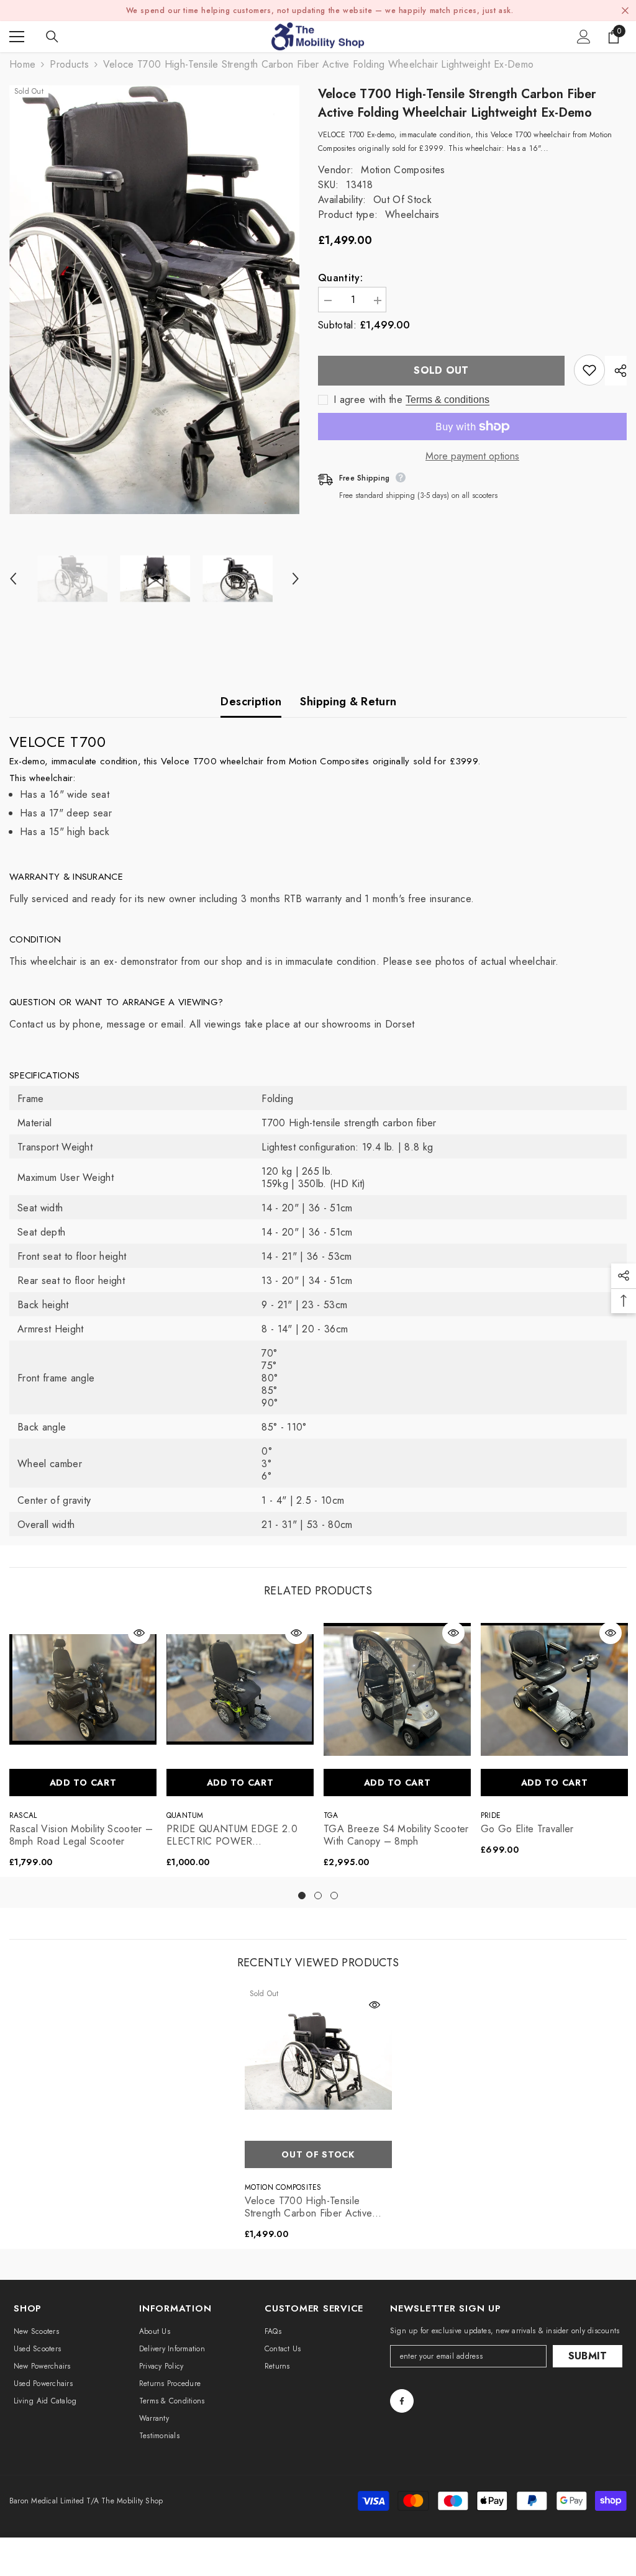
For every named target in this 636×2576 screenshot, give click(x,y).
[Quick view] (139, 1633)
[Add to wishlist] (589, 370)
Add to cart (83, 1783)
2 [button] (318, 1896)
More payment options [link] (472, 456)
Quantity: (340, 278)
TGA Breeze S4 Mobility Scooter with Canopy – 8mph (396, 1835)
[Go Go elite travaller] (554, 1689)
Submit (588, 2356)
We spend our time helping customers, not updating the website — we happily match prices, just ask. (320, 11)
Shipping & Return (348, 702)
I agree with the (368, 400)
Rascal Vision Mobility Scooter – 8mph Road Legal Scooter (81, 1835)
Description (251, 702)
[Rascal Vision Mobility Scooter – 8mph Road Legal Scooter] (83, 1689)
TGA (331, 1815)
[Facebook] (402, 2401)
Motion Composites (403, 170)
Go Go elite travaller (527, 1829)
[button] (13, 579)
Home (22, 65)
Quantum (185, 1815)
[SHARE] (616, 371)
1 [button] (302, 1896)
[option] (154, 300)
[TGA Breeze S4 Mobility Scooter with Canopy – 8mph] (397, 1689)
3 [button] (334, 1896)
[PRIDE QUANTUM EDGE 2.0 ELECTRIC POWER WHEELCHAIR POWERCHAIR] (240, 1689)
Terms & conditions (447, 400)
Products (69, 65)
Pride (491, 1815)
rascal (23, 1815)
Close (625, 11)
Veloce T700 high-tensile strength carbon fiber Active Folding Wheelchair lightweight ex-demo (314, 2207)
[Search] (52, 37)
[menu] (17, 37)
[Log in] (584, 37)
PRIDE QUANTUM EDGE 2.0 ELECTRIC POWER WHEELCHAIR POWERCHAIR (235, 1835)
